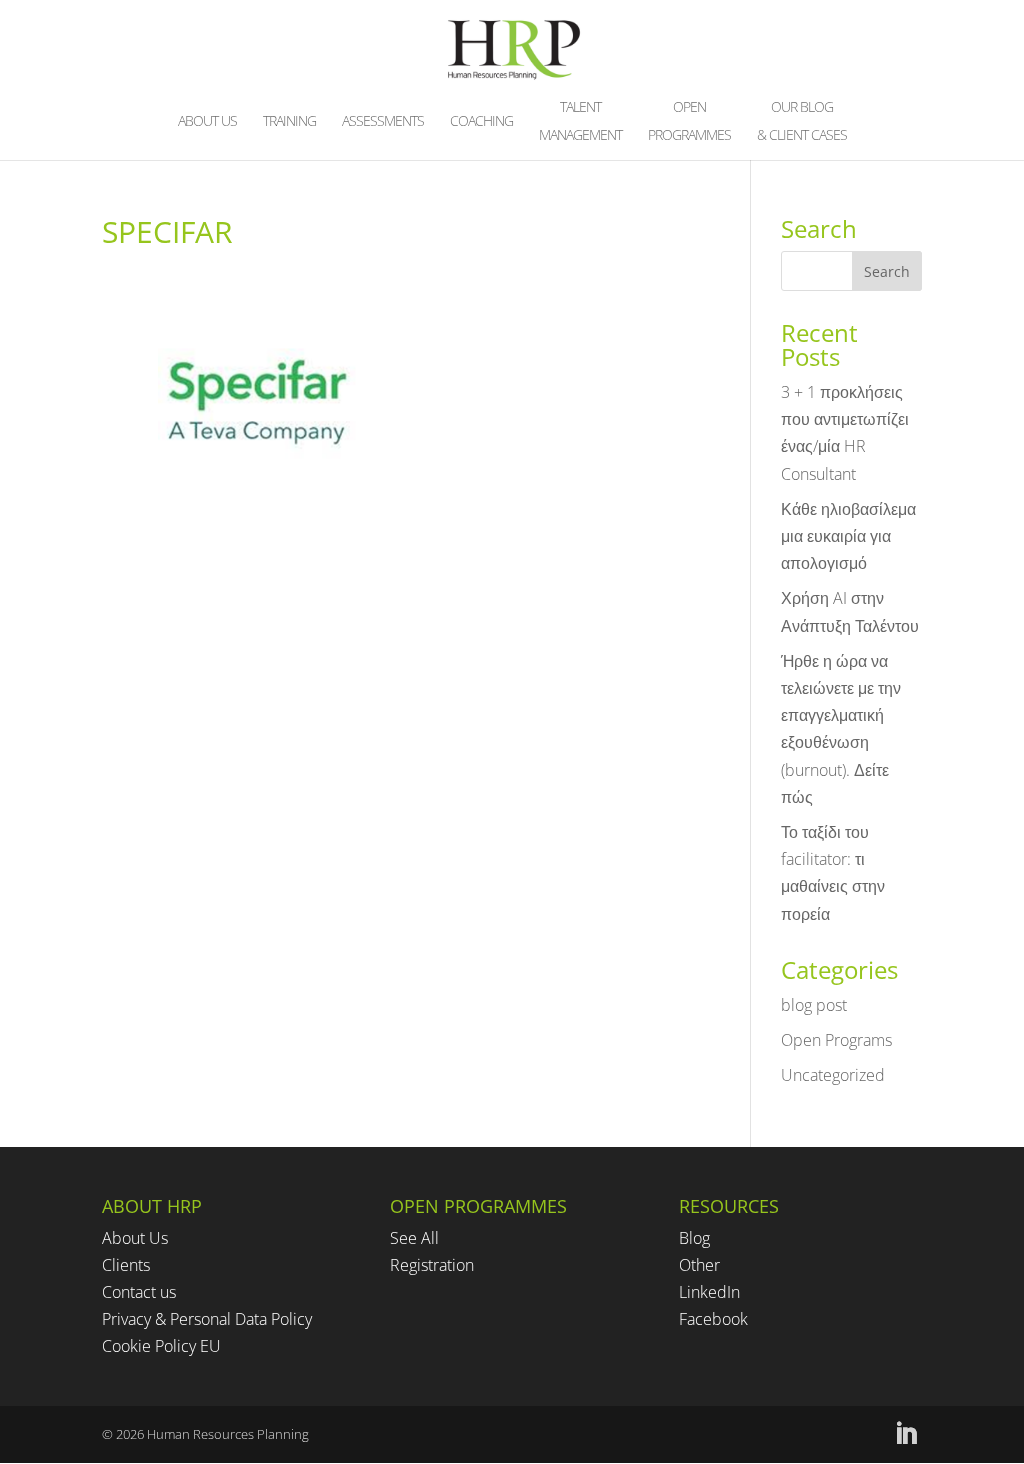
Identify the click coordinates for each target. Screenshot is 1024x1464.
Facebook (713, 1319)
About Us (135, 1238)
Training (289, 122)
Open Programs (836, 1040)
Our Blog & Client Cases (802, 122)
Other (699, 1265)
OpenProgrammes (689, 122)
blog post (814, 1005)
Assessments (383, 122)
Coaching (481, 122)
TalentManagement (580, 122)
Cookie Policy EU (161, 1346)
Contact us (139, 1292)
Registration (432, 1265)
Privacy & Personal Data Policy (207, 1319)
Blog (694, 1238)
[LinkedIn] (906, 1434)
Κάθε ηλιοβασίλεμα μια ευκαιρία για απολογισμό (848, 536)
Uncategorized (833, 1075)
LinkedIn (709, 1292)
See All (414, 1238)
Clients (126, 1265)
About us (207, 122)
